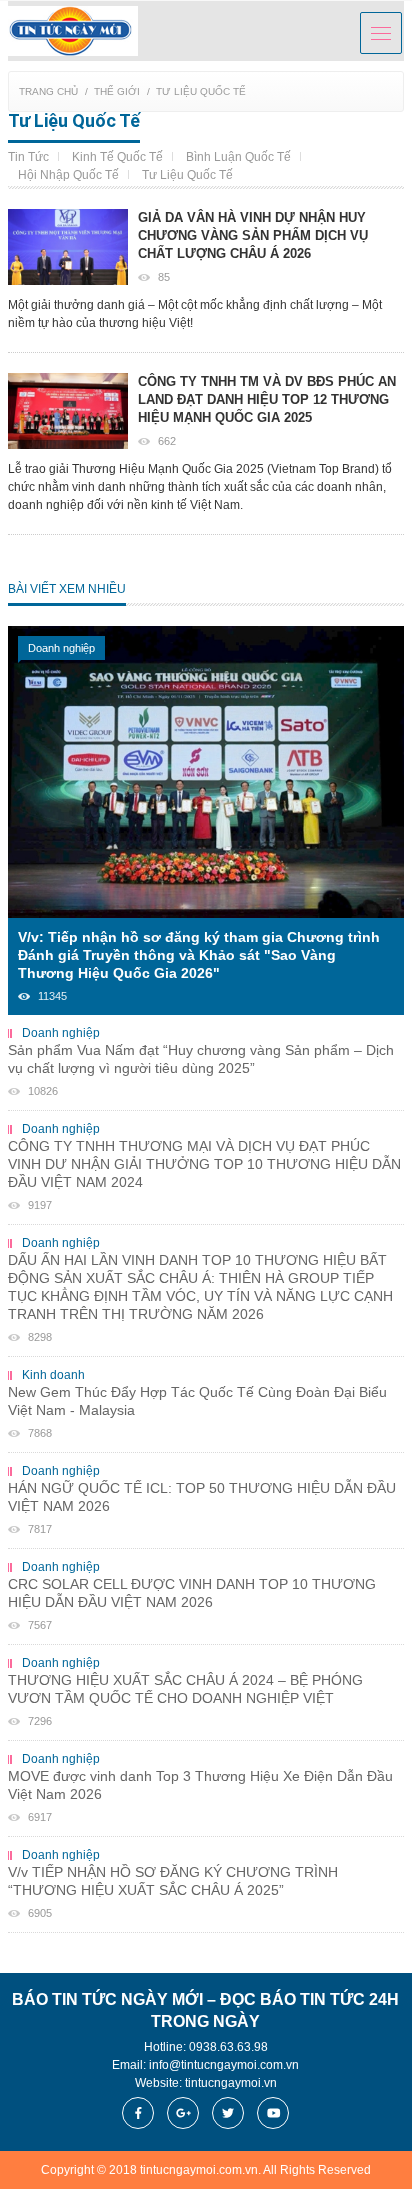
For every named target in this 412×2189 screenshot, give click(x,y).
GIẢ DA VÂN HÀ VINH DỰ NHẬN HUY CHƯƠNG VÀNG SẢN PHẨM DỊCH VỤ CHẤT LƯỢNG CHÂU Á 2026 (253, 235)
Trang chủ (48, 91)
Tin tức (28, 157)
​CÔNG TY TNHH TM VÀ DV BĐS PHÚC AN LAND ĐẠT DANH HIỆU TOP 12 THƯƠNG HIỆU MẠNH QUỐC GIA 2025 (267, 399)
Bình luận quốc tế (238, 157)
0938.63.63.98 (228, 2047)
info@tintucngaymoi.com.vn (224, 2065)
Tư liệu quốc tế (201, 91)
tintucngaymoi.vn (231, 2083)
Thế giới (117, 91)
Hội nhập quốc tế (68, 175)
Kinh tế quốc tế (117, 157)
